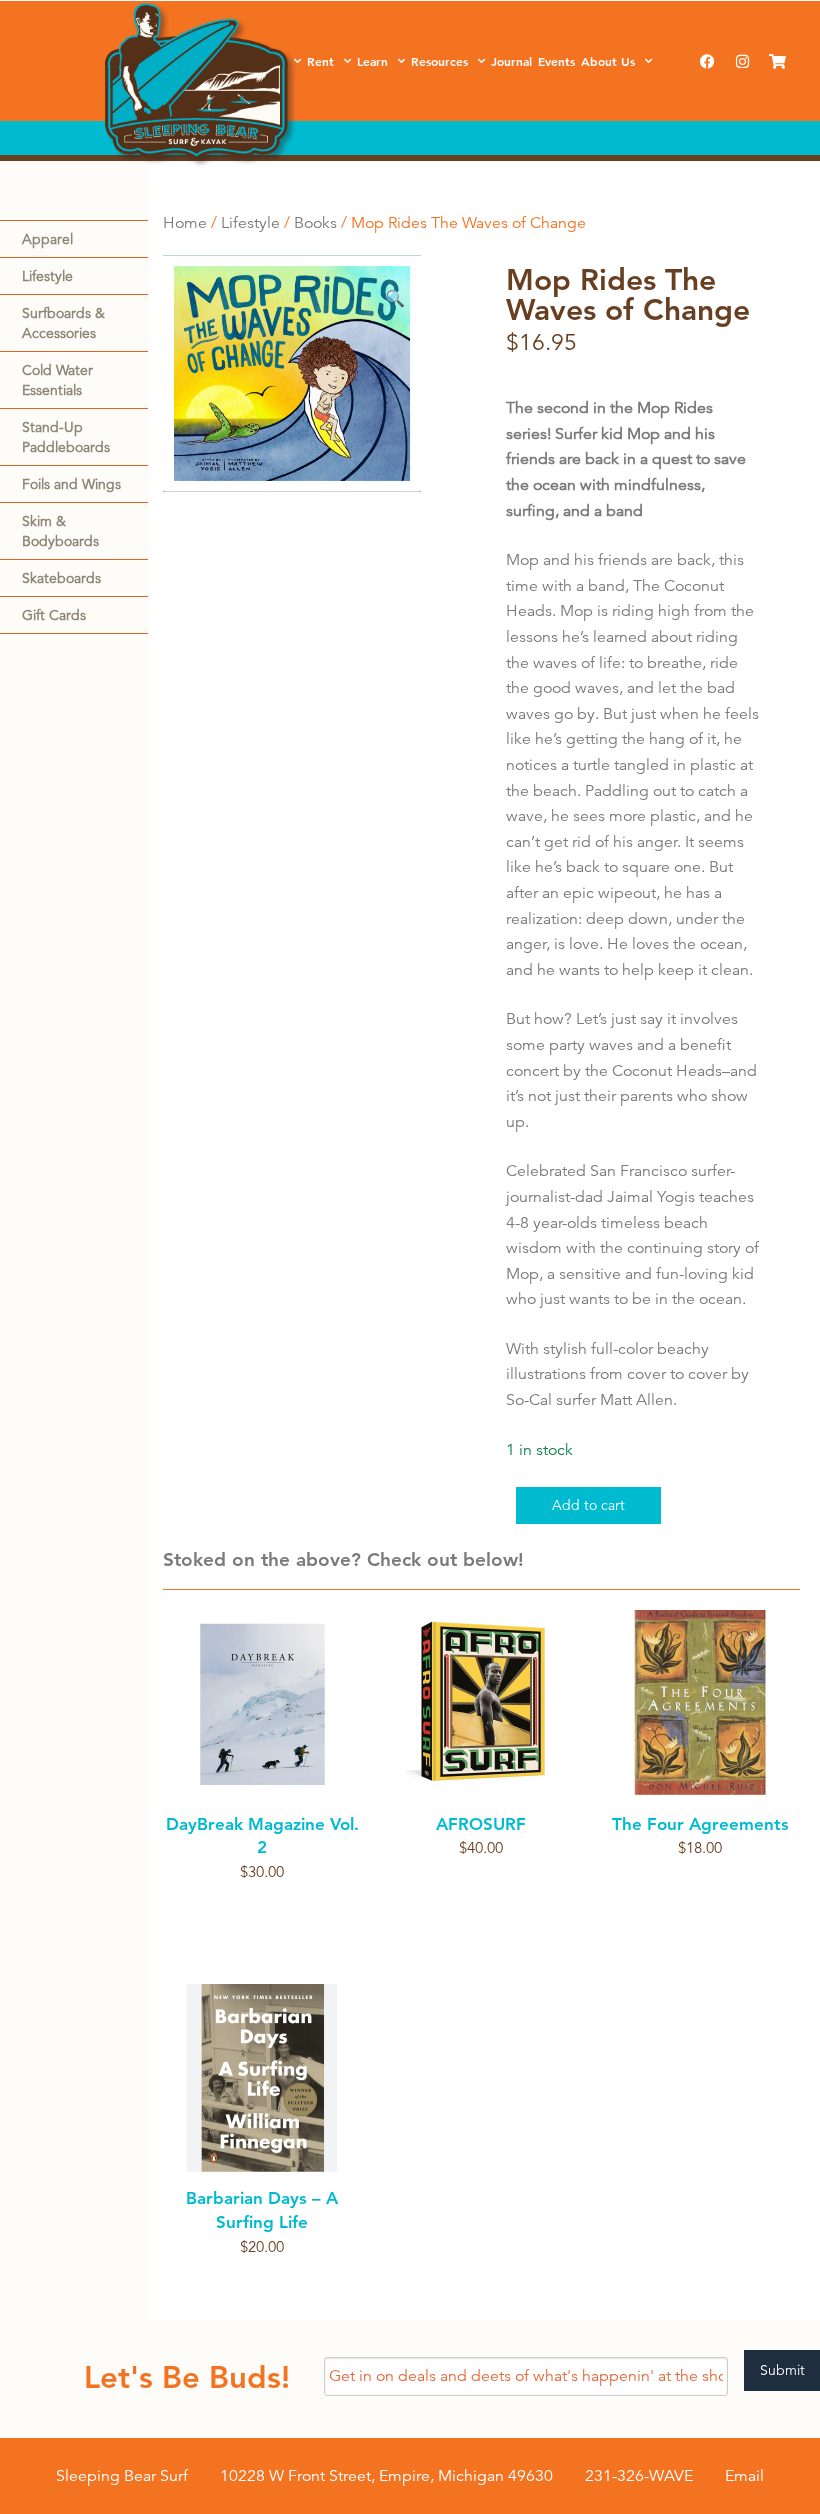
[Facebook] (707, 61)
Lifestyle (47, 276)
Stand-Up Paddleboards (66, 437)
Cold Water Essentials (57, 380)
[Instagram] (742, 61)
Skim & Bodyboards (60, 531)
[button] (395, 299)
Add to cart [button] (481, 1883)
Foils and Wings (71, 484)
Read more (262, 1907)
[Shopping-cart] (777, 61)
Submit (782, 2370)
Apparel (47, 239)
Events (556, 61)
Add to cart (588, 1505)
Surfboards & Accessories (63, 323)
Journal (511, 61)
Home (185, 223)
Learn (372, 61)
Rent (320, 61)
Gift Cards (54, 615)
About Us (608, 61)
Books (315, 223)
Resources (439, 61)
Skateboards (61, 578)
